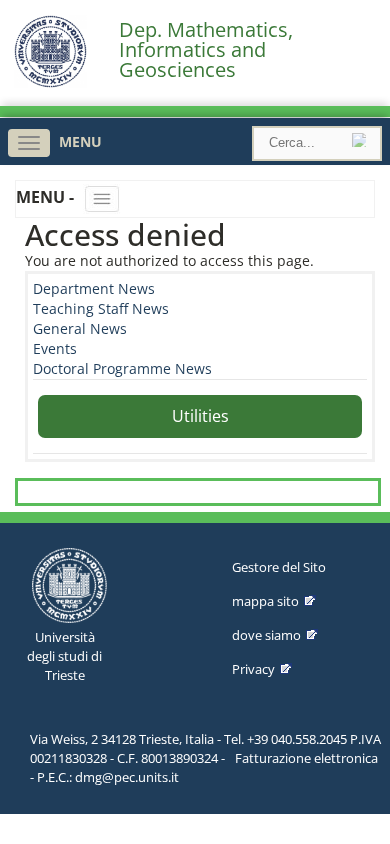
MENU (80, 141)
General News (80, 328)
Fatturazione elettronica (306, 758)
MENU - (47, 197)
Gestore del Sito (279, 567)
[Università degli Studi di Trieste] (50, 82)
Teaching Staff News (101, 308)
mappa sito (265, 601)
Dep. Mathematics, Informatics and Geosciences (206, 50)
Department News (94, 288)
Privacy (253, 669)
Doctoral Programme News (122, 368)
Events (55, 348)
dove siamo (266, 635)
